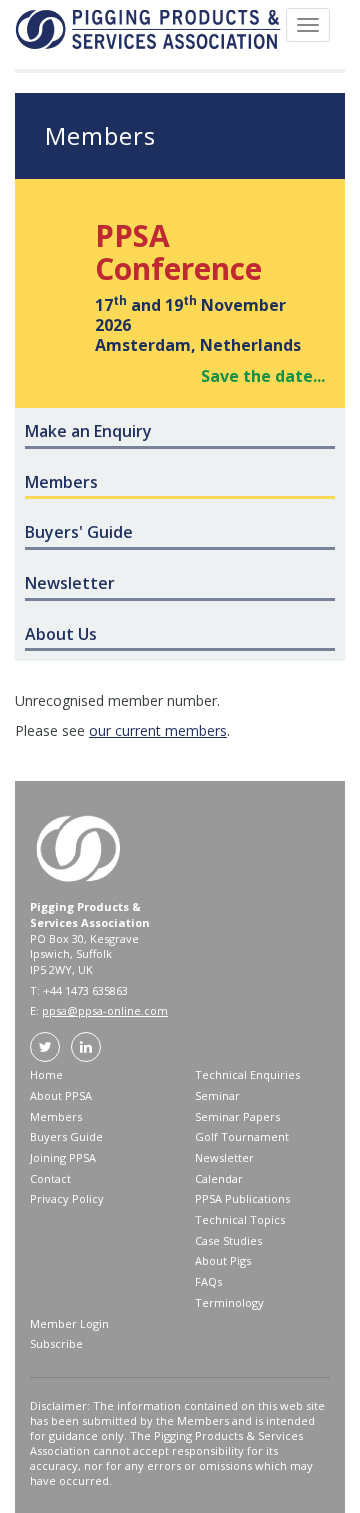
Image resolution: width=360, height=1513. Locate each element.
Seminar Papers (237, 1116)
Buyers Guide (66, 1136)
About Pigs (223, 1260)
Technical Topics (240, 1219)
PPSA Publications (242, 1198)
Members (56, 1116)
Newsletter (224, 1157)
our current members (158, 730)
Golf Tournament (242, 1136)
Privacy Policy (67, 1198)
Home (46, 1074)
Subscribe (56, 1343)
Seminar (217, 1095)
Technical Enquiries (247, 1074)
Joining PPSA (63, 1157)
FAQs (208, 1281)
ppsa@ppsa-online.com (105, 1010)
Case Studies (228, 1240)
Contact (50, 1178)
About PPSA (61, 1095)
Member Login (69, 1323)
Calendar (219, 1178)
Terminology (229, 1302)
